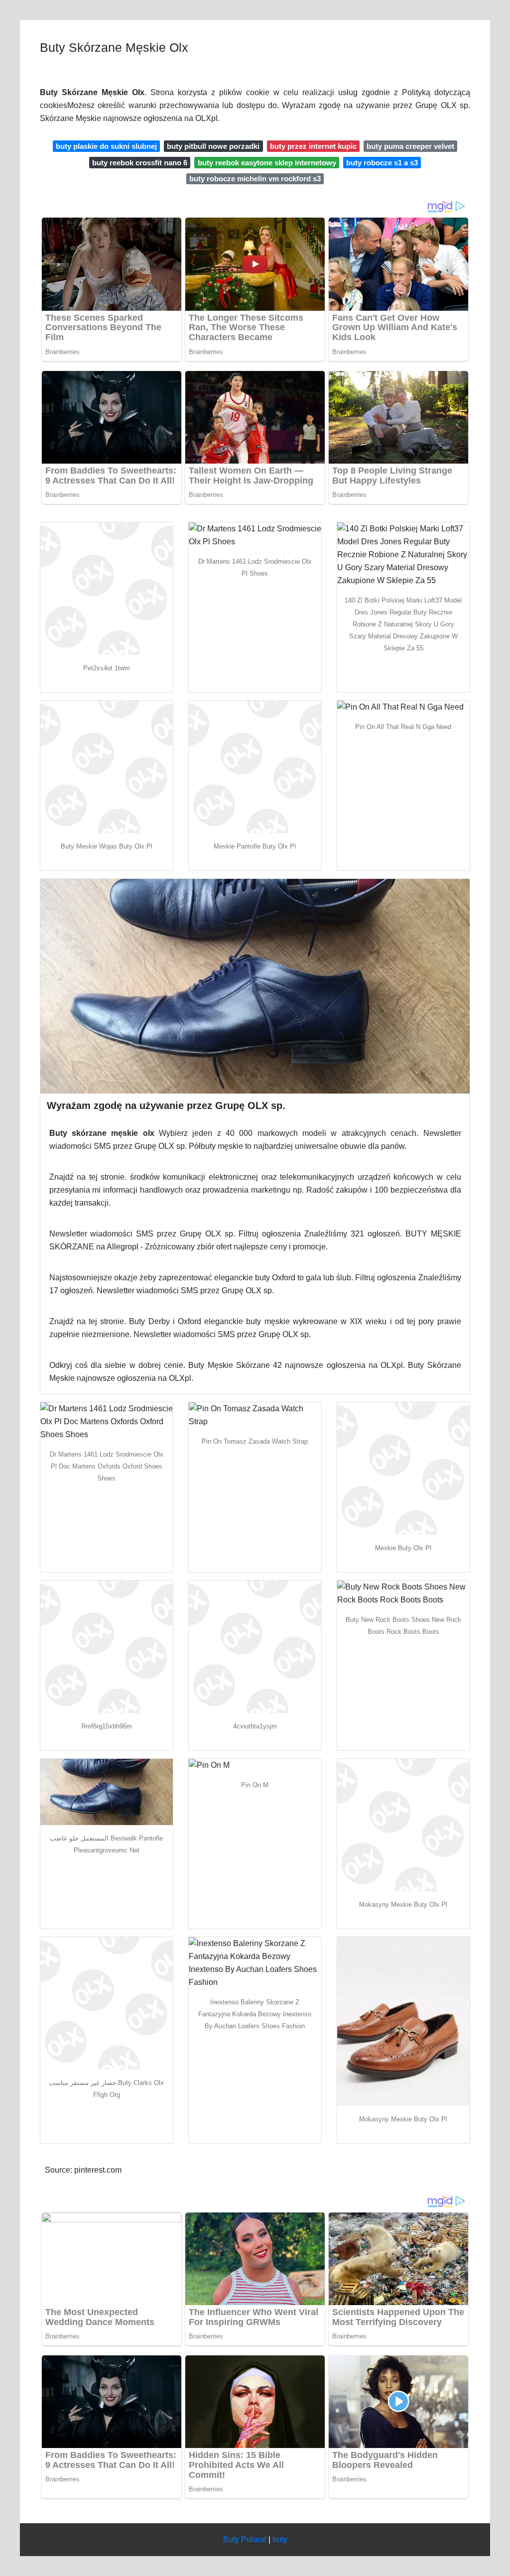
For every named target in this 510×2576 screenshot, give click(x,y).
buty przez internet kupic (313, 146)
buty (280, 2539)
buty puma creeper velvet (410, 146)
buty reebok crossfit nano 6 (140, 163)
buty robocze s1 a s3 (382, 163)
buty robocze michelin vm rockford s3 (255, 179)
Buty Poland (245, 2539)
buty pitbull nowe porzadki (213, 146)
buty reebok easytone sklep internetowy (267, 163)
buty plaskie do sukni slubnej (106, 146)
